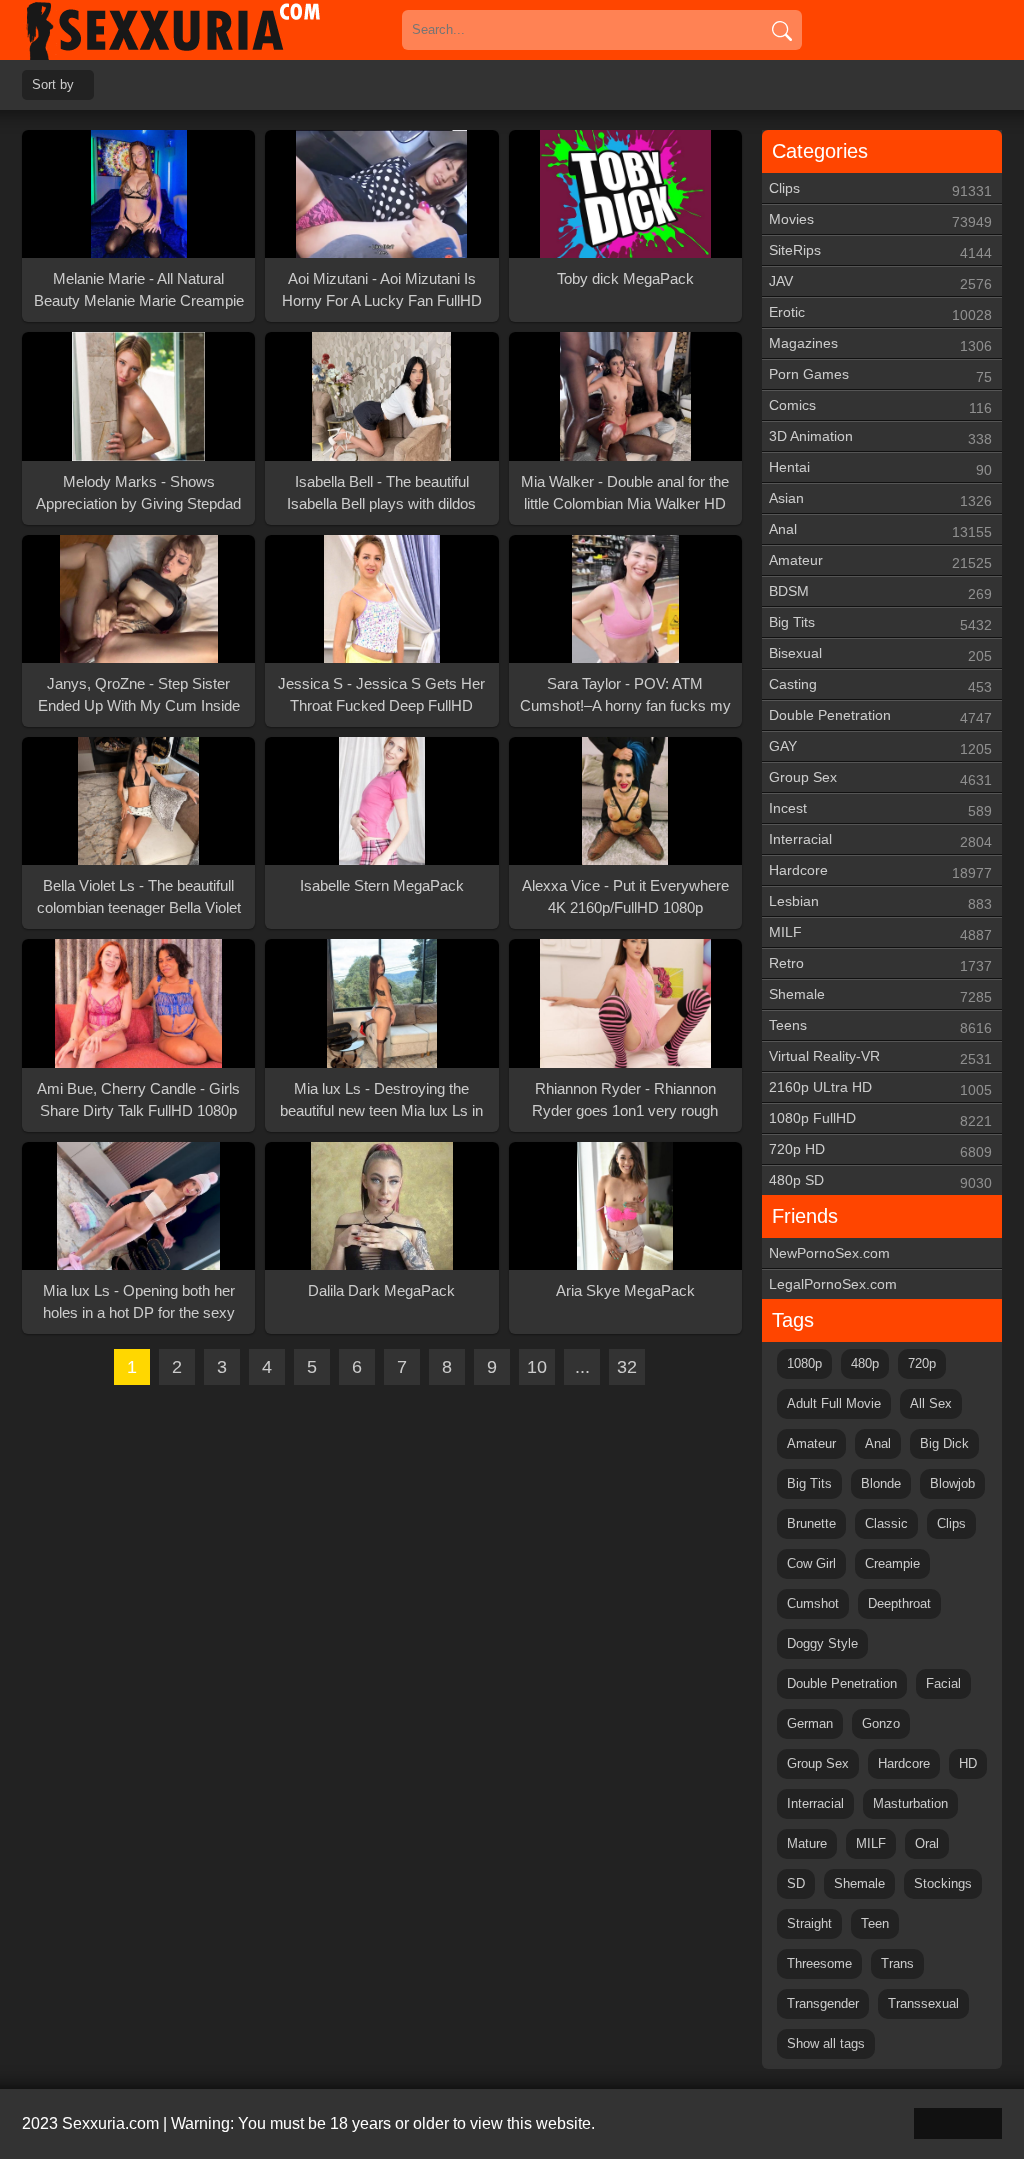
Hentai (880, 468)
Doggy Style (822, 1643)
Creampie (892, 1563)
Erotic (880, 313)
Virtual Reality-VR (880, 1057)
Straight (809, 1923)
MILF (880, 933)
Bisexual (880, 654)
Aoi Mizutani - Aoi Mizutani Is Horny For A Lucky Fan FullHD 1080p (382, 291)
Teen (875, 1923)
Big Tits (880, 623)
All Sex (931, 1403)
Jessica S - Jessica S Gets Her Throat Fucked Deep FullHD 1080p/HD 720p (381, 696)
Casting (880, 685)
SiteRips (880, 251)
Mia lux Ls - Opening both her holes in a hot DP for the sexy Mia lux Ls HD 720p (139, 1303)
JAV (880, 282)
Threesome (819, 1963)
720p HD (880, 1150)
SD (796, 1883)
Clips (880, 189)
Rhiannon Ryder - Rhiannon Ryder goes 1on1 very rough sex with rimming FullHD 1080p (625, 1101)
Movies (880, 220)
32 (627, 1367)
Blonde (881, 1483)
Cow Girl (811, 1563)
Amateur (880, 561)
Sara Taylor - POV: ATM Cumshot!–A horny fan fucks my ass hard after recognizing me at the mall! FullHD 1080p (625, 696)
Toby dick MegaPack (625, 278)
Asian (880, 499)
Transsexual (923, 2003)
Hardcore (880, 871)
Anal (880, 530)
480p (865, 1363)
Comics (880, 406)
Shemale (880, 995)
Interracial (880, 840)
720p (922, 1363)
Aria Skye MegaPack (625, 1290)
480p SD (880, 1181)
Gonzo (881, 1723)
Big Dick (944, 1443)
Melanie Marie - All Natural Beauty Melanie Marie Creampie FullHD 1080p (139, 291)
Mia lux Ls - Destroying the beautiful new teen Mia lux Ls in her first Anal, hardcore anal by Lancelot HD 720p (381, 1101)
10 (537, 1367)
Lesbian (880, 902)
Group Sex (880, 778)
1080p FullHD (880, 1119)
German (810, 1723)
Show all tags (826, 2043)
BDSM (880, 592)
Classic (886, 1523)
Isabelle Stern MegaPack (382, 885)
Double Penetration (880, 716)
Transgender (823, 2003)
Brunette (811, 1523)
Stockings (943, 1883)
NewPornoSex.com (829, 1253)
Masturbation (910, 1803)
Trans (897, 1963)
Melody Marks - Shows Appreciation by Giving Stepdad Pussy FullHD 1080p (138, 494)
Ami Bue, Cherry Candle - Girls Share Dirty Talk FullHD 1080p (138, 1099)
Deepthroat (899, 1603)
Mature (807, 1843)
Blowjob (952, 1483)
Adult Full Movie (834, 1403)
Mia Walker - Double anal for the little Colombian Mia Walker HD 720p (625, 494)
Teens (880, 1026)
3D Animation (880, 437)
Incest (880, 809)
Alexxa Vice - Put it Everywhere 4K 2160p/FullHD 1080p (625, 896)
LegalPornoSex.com (833, 1284)
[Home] (202, 30)
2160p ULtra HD (880, 1088)
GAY (880, 747)
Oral (927, 1843)
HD (968, 1763)
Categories (820, 151)
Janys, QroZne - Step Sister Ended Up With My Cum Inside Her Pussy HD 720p (139, 696)
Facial (943, 1683)
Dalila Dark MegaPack (381, 1290)
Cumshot (813, 1603)
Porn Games (880, 375)
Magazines (880, 344)
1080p (804, 1363)
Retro (880, 964)
